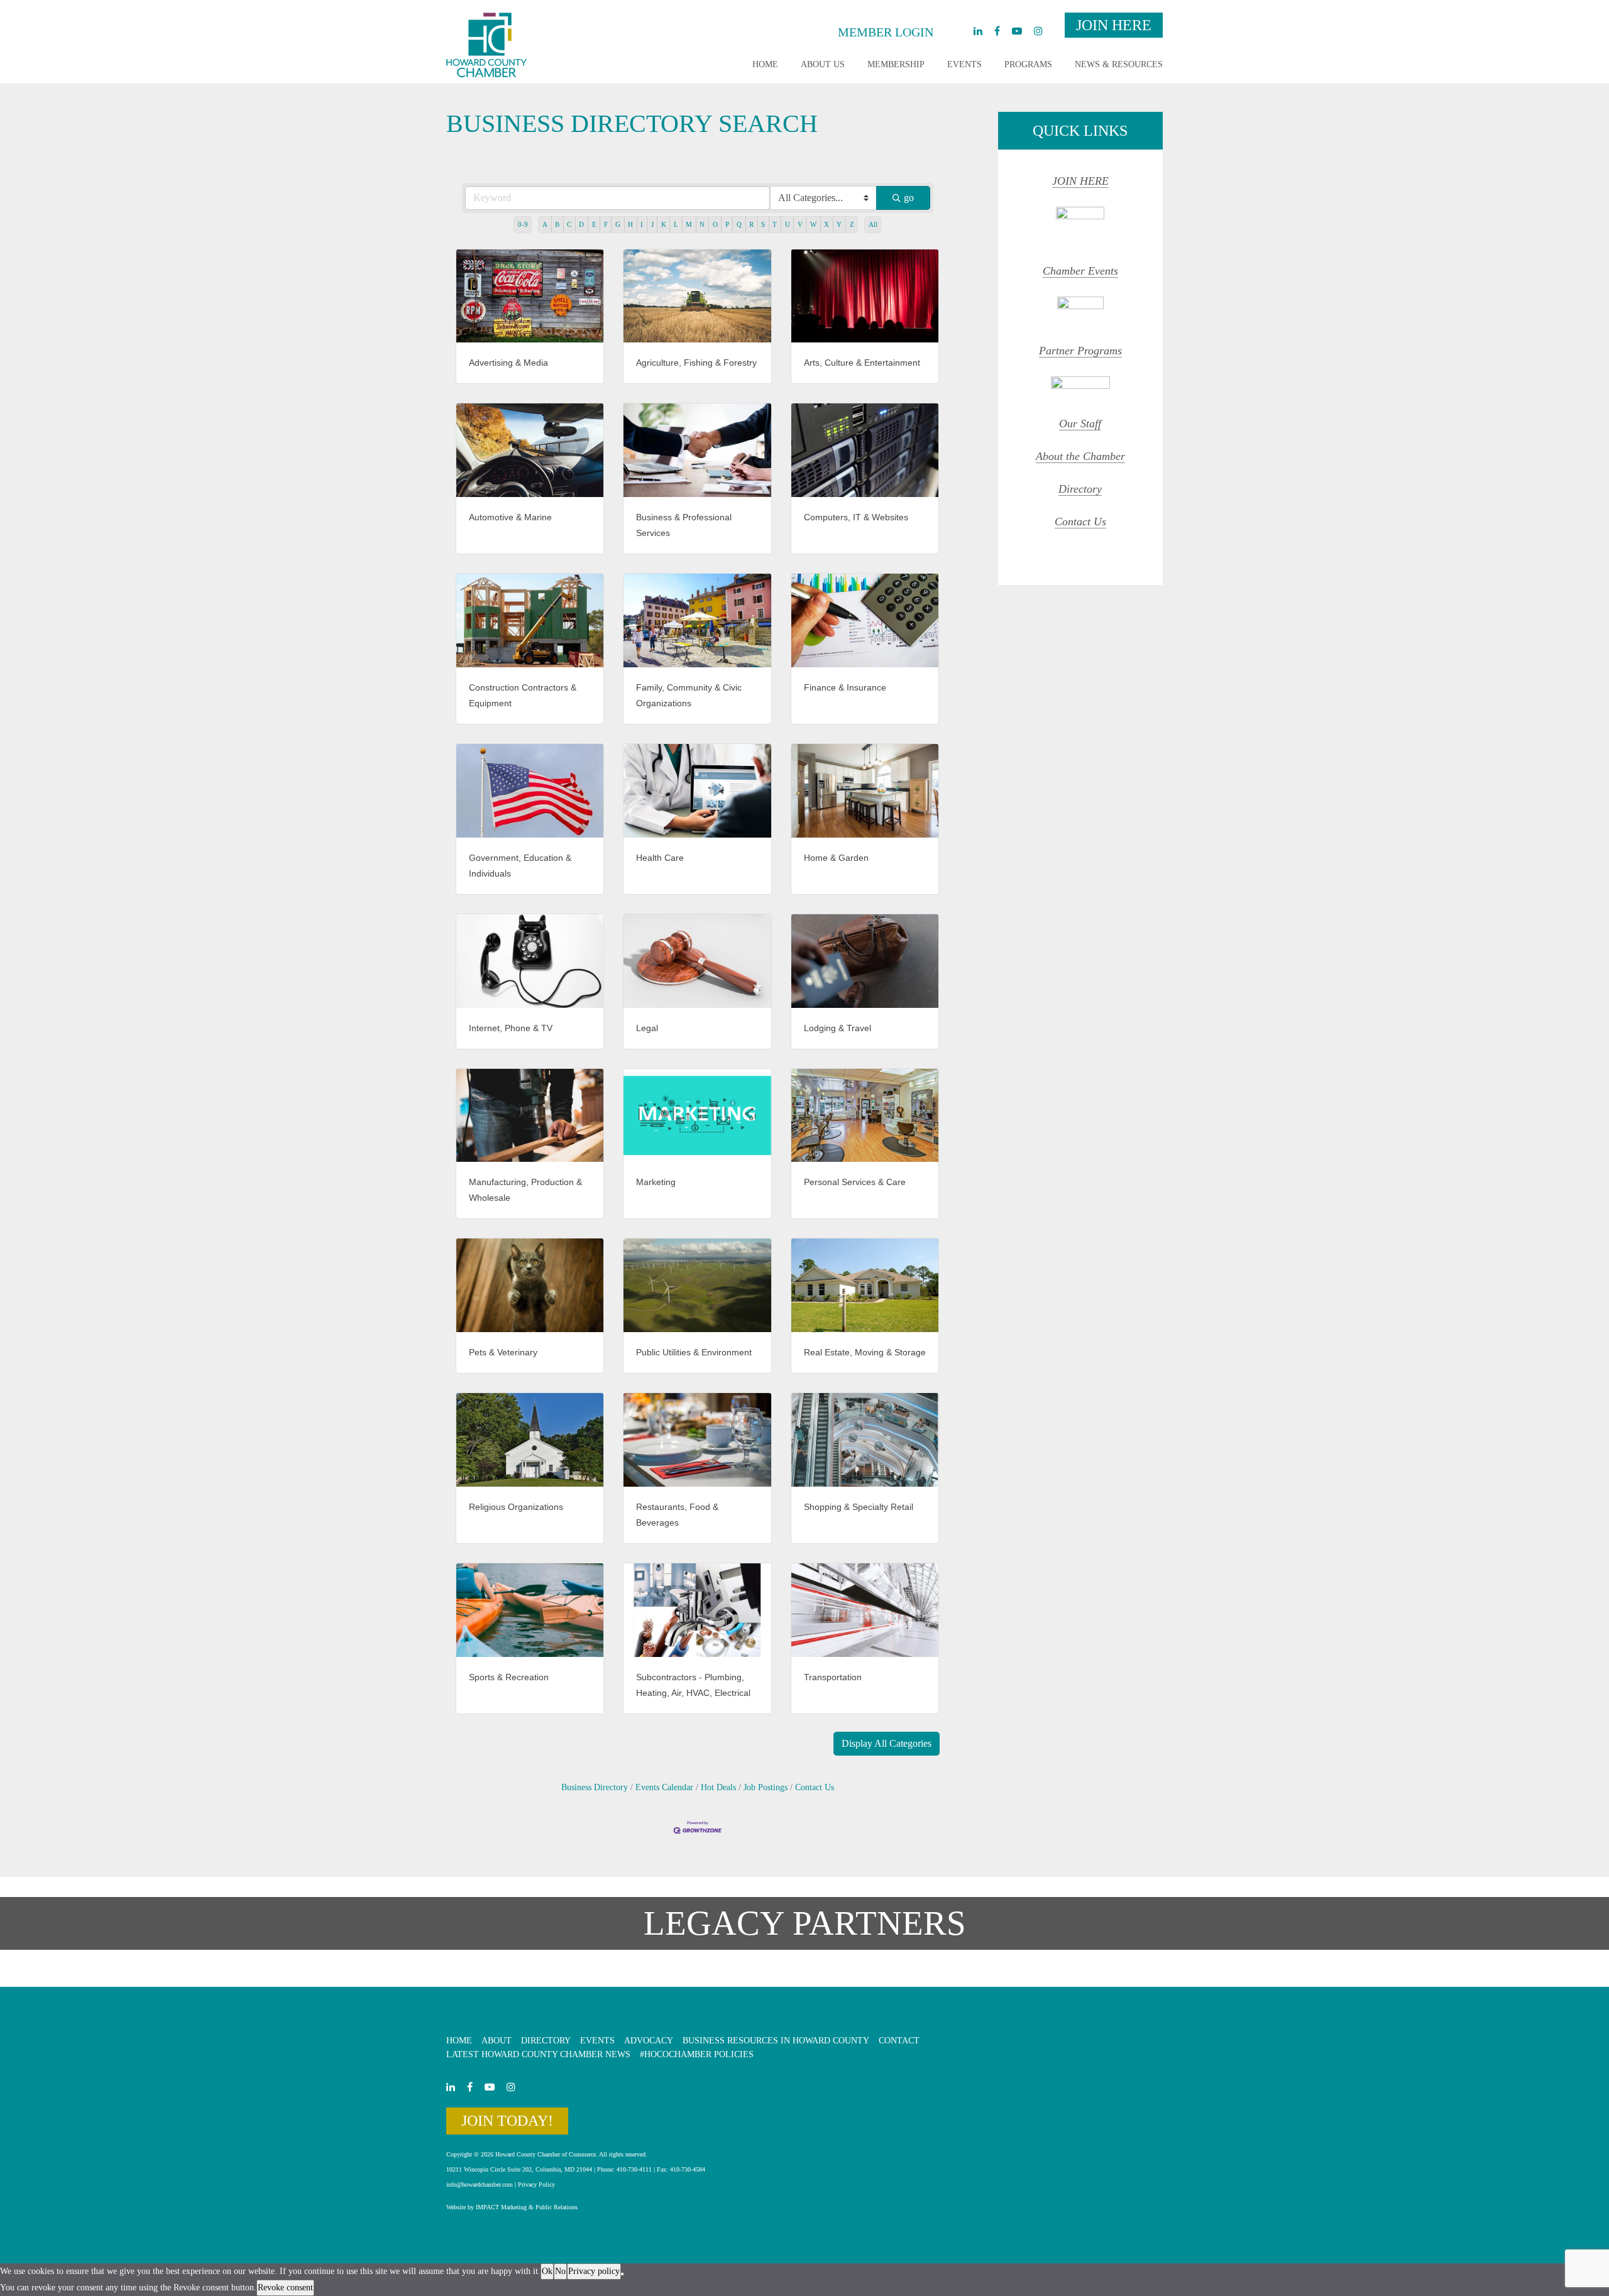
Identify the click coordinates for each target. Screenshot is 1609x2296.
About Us (823, 64)
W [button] (813, 224)
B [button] (557, 224)
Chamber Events (1080, 271)
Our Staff (1080, 424)
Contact (899, 2041)
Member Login (886, 32)
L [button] (676, 224)
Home (765, 64)
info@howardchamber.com (480, 2184)
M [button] (689, 224)
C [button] (569, 224)
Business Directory (595, 1787)
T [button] (775, 224)
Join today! (507, 2121)
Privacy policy (594, 2271)
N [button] (702, 224)
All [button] (873, 224)
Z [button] (852, 224)
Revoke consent (285, 2288)
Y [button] (839, 224)
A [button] (545, 224)
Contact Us (815, 1787)
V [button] (800, 224)
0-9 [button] (523, 224)
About (497, 2041)
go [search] (909, 198)
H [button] (630, 224)
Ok (547, 2271)
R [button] (751, 224)
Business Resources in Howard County (776, 2041)
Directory (1080, 489)
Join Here (1114, 25)
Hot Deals (718, 1787)
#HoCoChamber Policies (697, 2054)
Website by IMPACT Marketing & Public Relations (512, 2207)
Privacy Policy (536, 2184)
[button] (887, 1744)
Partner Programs (1080, 351)
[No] (622, 2274)
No (560, 2271)
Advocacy (649, 2041)
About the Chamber (1080, 456)
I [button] (642, 224)
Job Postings (766, 1787)
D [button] (581, 224)
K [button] (664, 224)
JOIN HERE (1080, 181)
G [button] (618, 224)
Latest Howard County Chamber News (538, 2054)
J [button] (652, 224)
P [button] (727, 224)
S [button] (763, 224)
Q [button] (739, 224)
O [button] (715, 224)
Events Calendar (664, 1787)
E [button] (594, 224)
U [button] (788, 224)
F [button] (606, 224)
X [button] (826, 224)
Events (964, 64)
